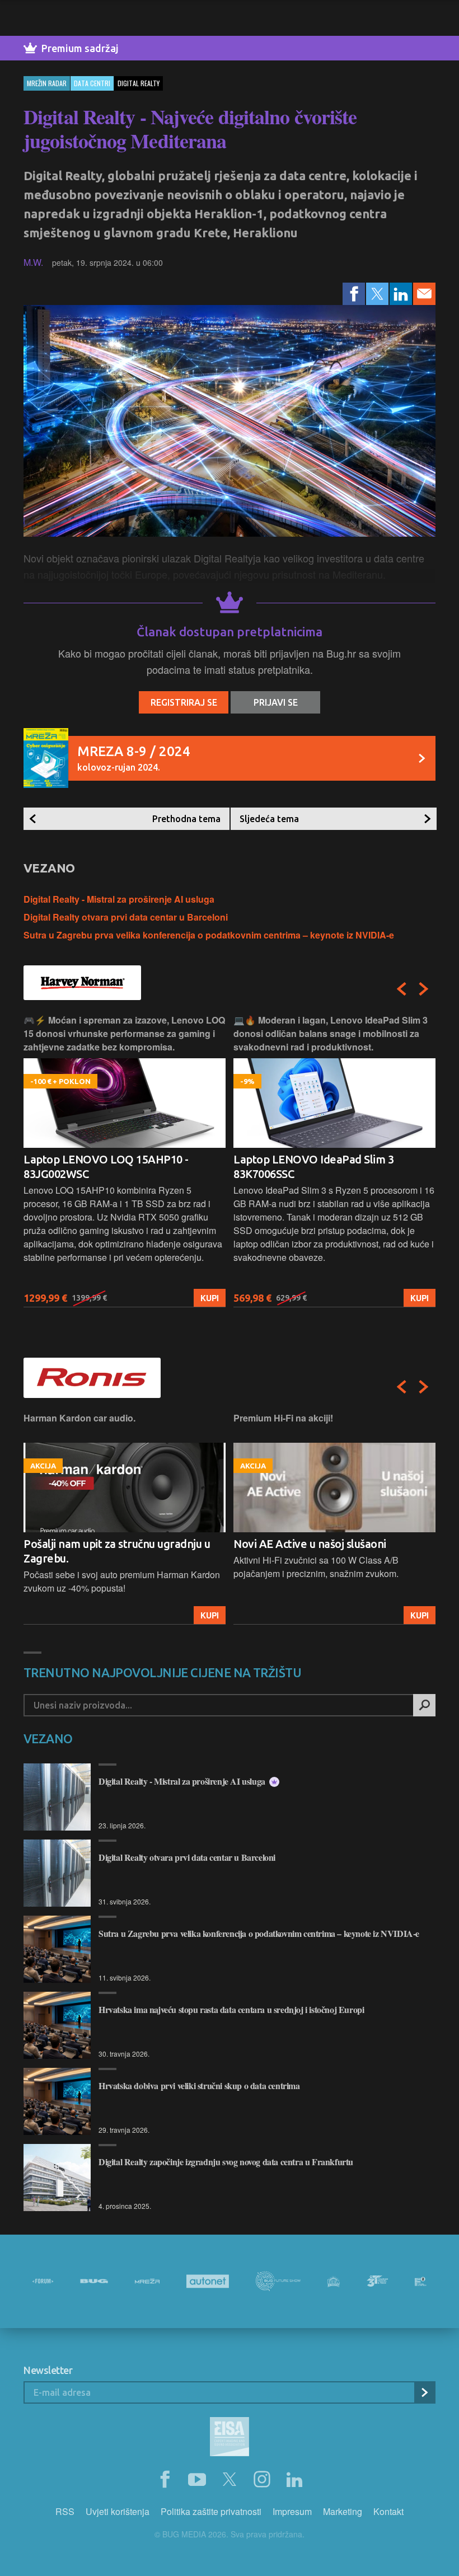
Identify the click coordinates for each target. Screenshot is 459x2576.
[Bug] (94, 2281)
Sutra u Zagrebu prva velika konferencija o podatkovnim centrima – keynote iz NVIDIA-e (209, 935)
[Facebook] (354, 294)
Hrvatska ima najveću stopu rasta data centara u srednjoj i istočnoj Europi (231, 2009)
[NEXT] (424, 989)
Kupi (210, 1298)
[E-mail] (424, 294)
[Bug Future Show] (278, 2281)
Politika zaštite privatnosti (211, 2511)
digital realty (139, 83)
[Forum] (43, 2281)
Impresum (292, 2511)
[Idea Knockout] (334, 2281)
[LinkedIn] (401, 294)
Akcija (414, 1615)
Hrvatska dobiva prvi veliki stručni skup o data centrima (199, 2085)
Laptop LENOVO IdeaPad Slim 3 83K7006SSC (104, 1167)
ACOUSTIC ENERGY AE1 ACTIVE (314, 1544)
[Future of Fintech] (421, 2281)
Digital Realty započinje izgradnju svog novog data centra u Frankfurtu (226, 2162)
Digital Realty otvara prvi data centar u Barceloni (126, 917)
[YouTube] (197, 2480)
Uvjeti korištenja (118, 2511)
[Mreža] (147, 2281)
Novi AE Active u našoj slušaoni (100, 1544)
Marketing (343, 2511)
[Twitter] (377, 294)
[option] (125, 1160)
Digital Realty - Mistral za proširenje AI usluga (119, 899)
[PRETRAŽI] (424, 1705)
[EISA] (230, 2438)
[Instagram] (262, 2480)
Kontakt (388, 2511)
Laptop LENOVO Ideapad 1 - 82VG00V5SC (305, 1167)
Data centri (92, 83)
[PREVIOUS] (401, 989)
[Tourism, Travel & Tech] (377, 2281)
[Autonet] (208, 2281)
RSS (65, 2511)
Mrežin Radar (47, 83)
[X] (230, 2480)
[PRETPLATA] (424, 2392)
